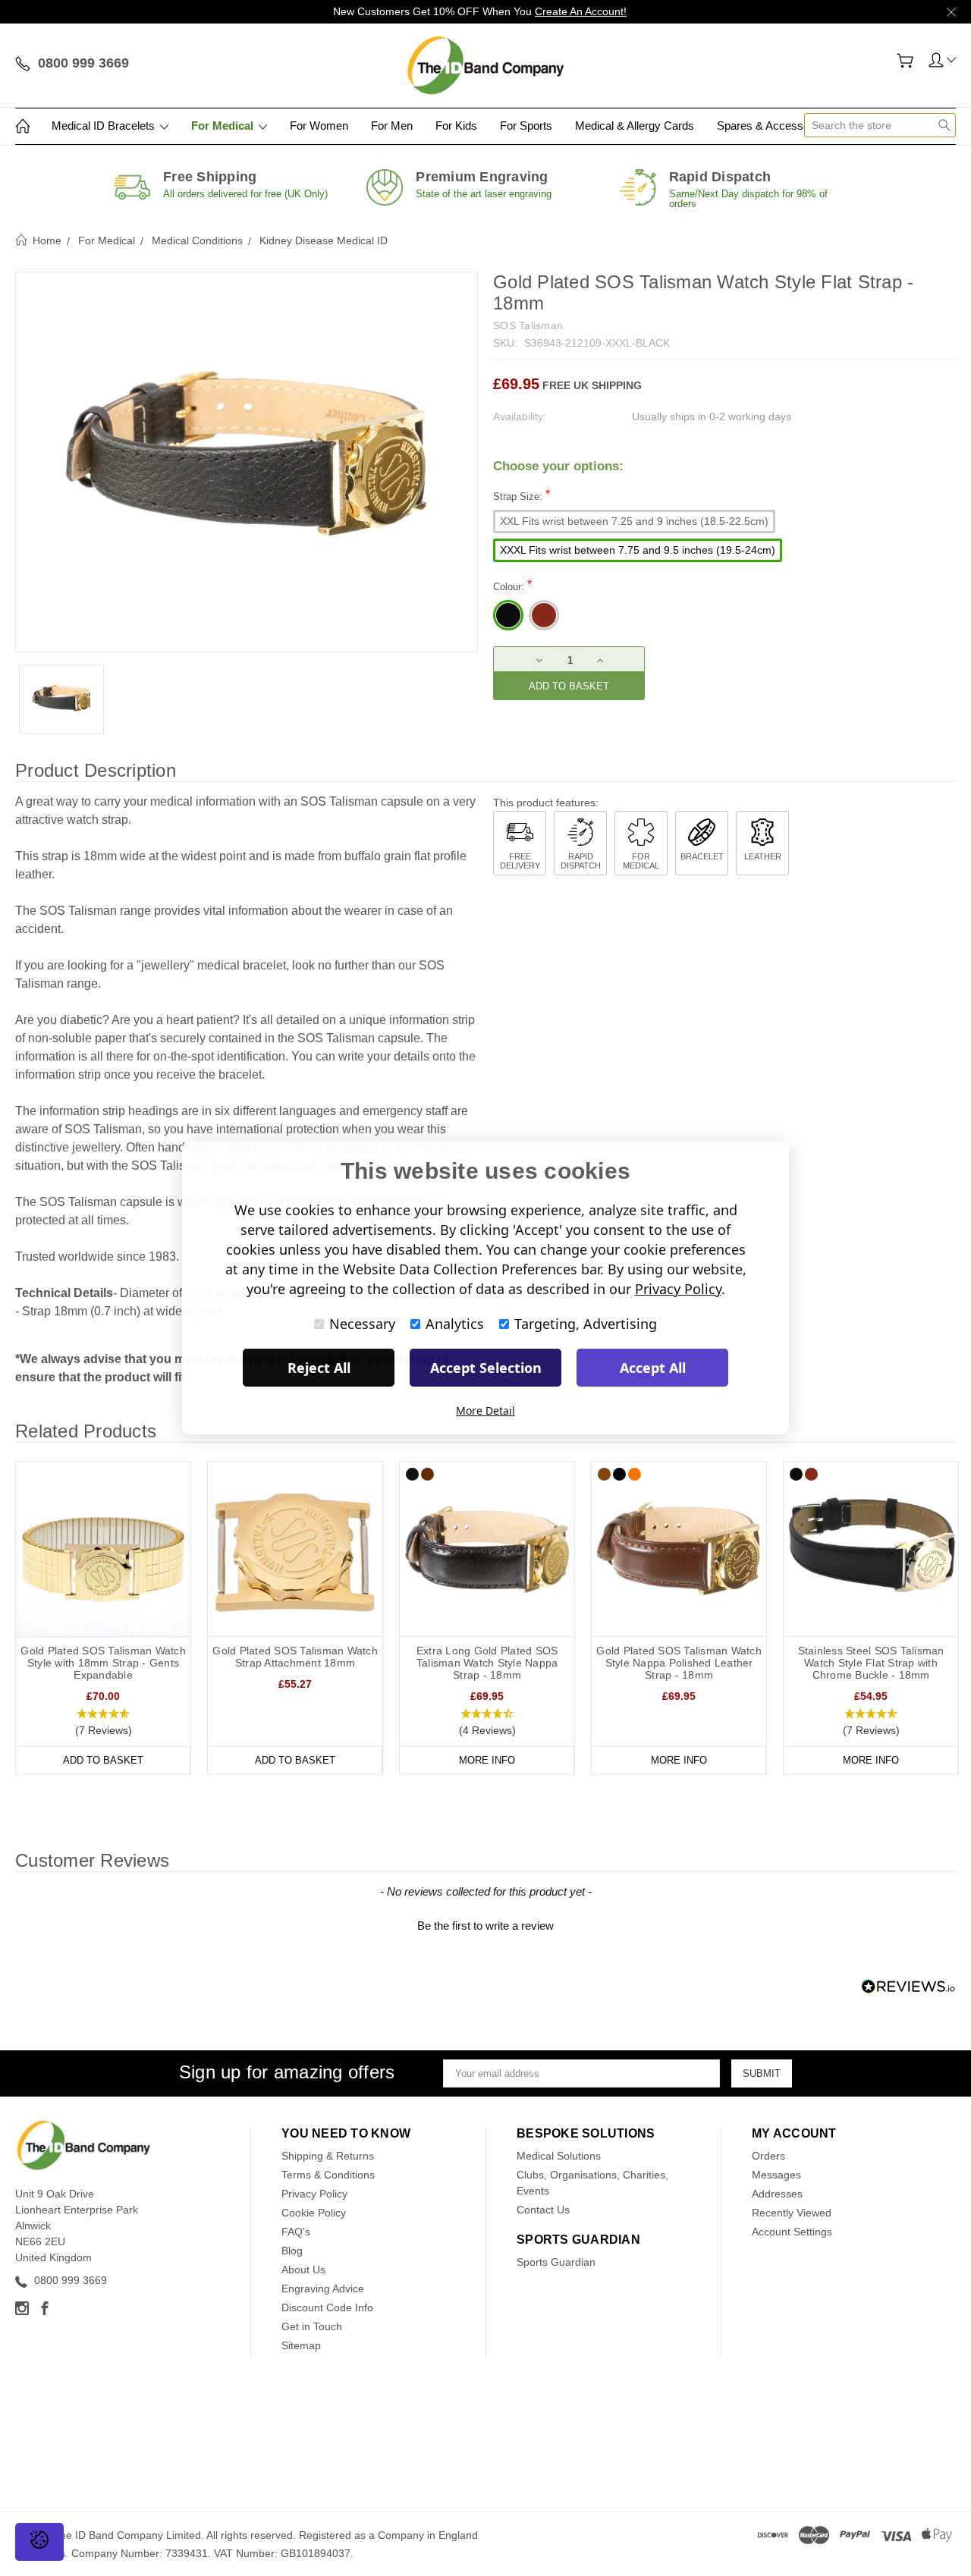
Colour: (512, 585)
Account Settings (792, 2232)
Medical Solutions (559, 2156)
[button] (103, 1723)
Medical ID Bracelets (105, 126)
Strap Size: (522, 495)
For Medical (224, 126)
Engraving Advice (323, 2289)
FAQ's (296, 2232)
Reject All (319, 1368)
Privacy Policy (314, 2194)
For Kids (456, 126)
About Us (303, 2270)
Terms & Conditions (328, 2175)
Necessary (362, 1324)
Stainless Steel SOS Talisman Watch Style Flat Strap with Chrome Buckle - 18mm (871, 1663)
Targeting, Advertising (586, 1324)
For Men (392, 126)
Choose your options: (558, 466)
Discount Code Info (327, 2307)
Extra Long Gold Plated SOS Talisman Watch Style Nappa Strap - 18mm (487, 1663)
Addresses (777, 2194)
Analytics (455, 1324)
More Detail (485, 1411)
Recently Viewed (792, 2213)
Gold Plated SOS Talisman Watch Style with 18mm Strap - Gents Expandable (103, 1663)
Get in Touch (312, 2326)
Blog (292, 2251)
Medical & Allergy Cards (635, 126)
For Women (319, 126)
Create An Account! (581, 11)
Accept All (653, 1368)
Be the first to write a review (485, 1926)
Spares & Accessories (774, 126)
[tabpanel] (104, 1618)
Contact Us (543, 2210)
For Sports (526, 126)
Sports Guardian (556, 2262)
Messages (776, 2175)
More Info (487, 1760)
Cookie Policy (314, 2213)
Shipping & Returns (328, 2156)
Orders (768, 2156)
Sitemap (301, 2345)
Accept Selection (486, 1368)
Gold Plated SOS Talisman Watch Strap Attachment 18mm (295, 1657)
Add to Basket (103, 1760)
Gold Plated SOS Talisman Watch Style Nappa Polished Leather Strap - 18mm (679, 1663)
